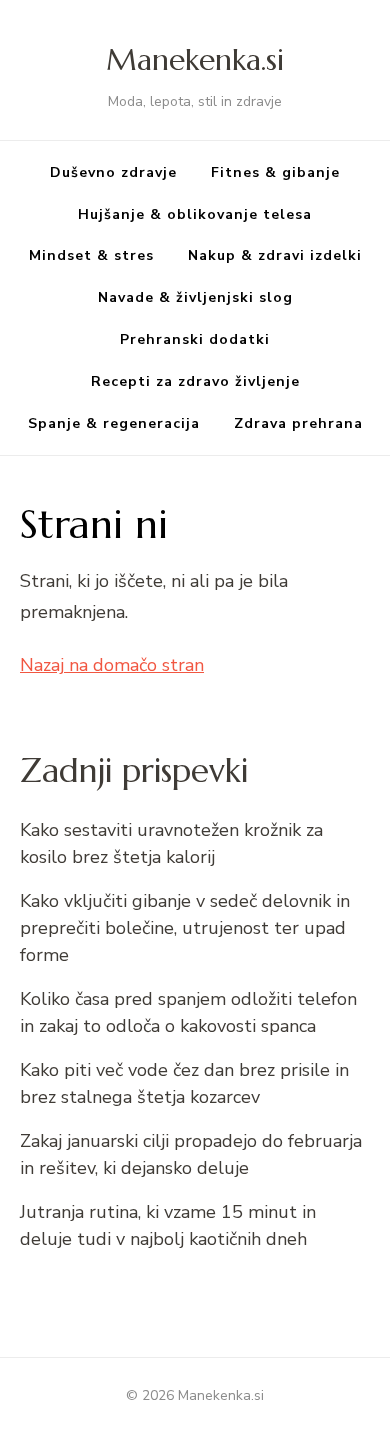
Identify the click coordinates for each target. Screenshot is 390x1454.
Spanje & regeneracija (114, 423)
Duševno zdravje (113, 172)
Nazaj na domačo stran (112, 665)
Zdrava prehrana (298, 423)
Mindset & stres (91, 255)
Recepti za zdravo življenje (195, 381)
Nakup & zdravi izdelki (275, 255)
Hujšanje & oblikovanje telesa (195, 214)
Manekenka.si (195, 59)
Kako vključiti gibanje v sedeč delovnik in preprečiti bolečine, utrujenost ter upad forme (185, 928)
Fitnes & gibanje (275, 172)
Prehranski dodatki (195, 339)
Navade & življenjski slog (195, 297)
